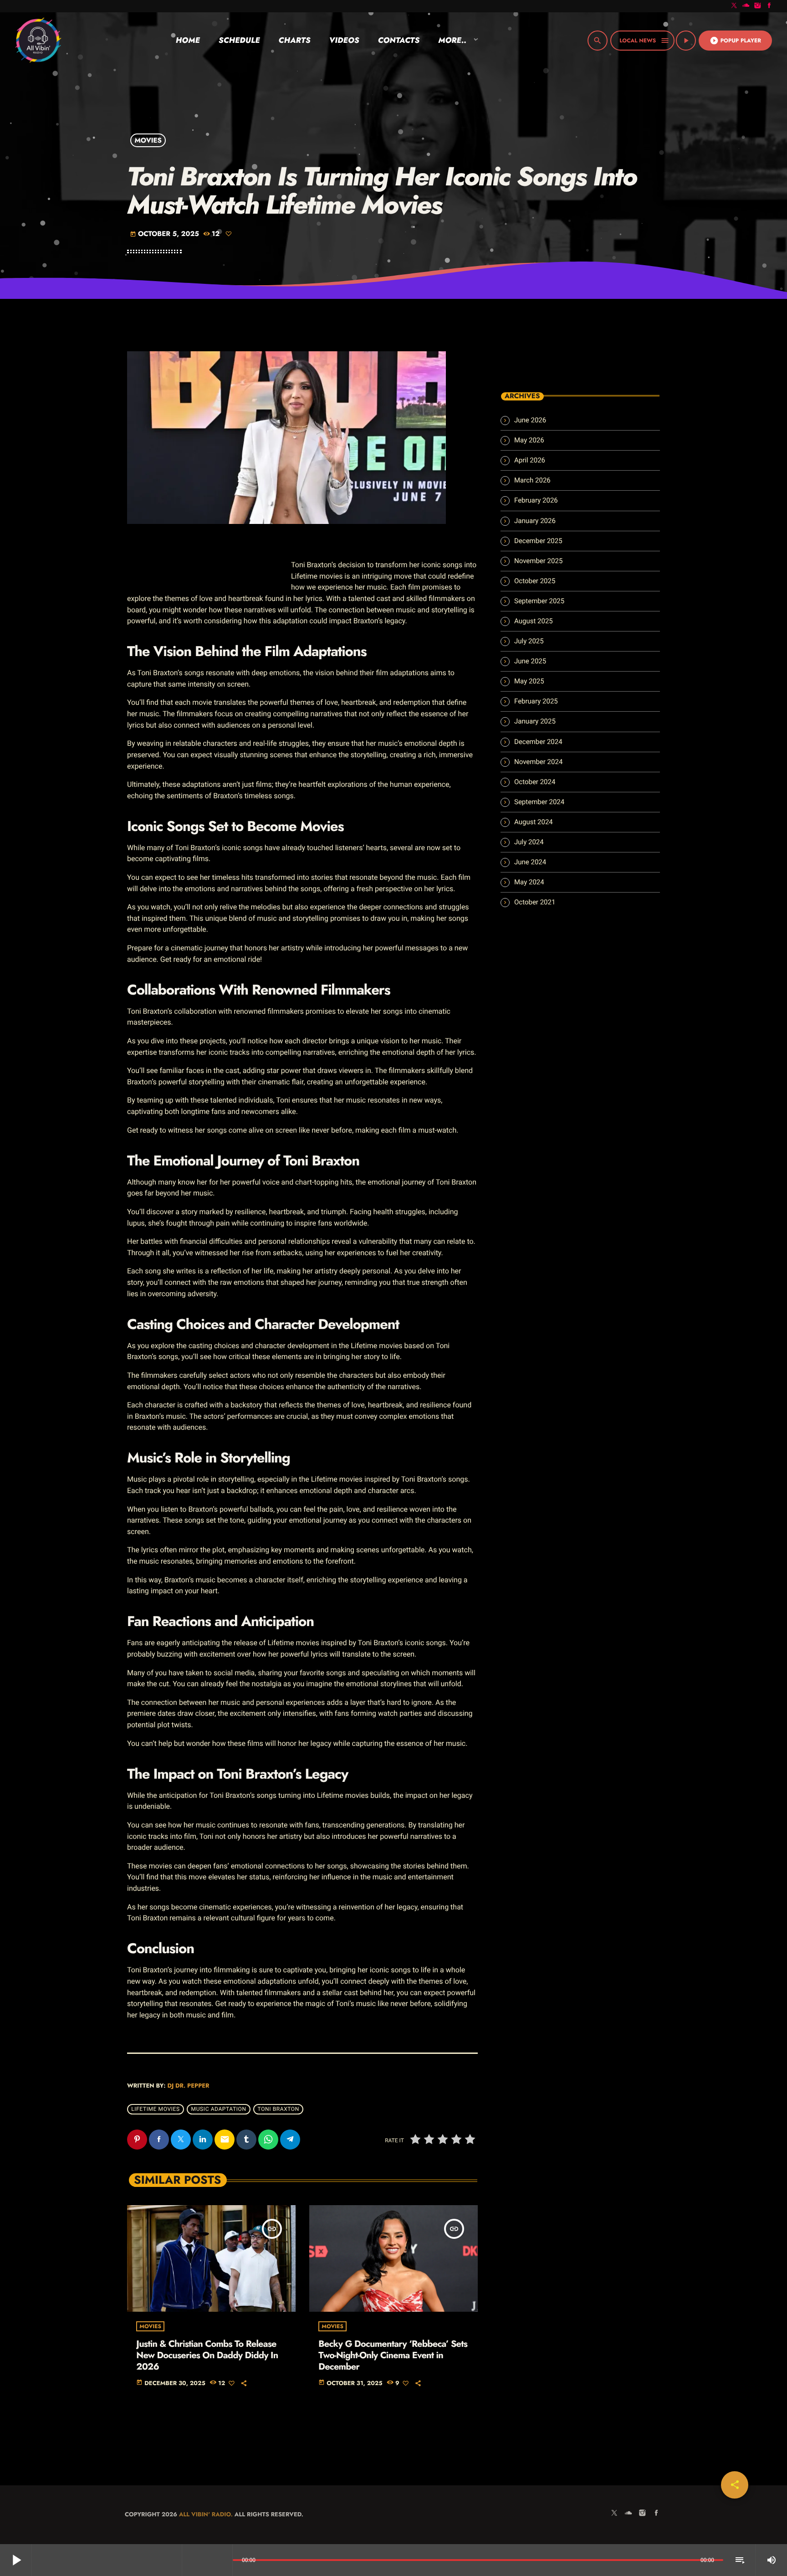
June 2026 (530, 420)
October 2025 (535, 581)
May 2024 (529, 882)
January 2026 (535, 521)
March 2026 (532, 480)
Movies (148, 140)
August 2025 (534, 621)
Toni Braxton (279, 2109)
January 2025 (535, 721)
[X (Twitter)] (734, 6)
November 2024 (538, 762)
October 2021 (535, 902)
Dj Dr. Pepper (188, 2086)
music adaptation (219, 2109)
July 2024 (529, 842)
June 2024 (530, 862)
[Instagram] (758, 6)
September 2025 (539, 601)
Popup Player (735, 41)
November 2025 (538, 561)
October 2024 (535, 782)
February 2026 (536, 500)
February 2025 (536, 701)
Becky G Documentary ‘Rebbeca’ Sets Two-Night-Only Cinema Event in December (393, 2355)
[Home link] (38, 41)
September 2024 (539, 802)
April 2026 (530, 460)
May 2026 (529, 440)
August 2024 (534, 822)
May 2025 (529, 681)
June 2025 (530, 661)
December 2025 (538, 541)
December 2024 (538, 742)
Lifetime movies (155, 2109)
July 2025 (529, 641)
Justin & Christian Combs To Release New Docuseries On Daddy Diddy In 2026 (207, 2355)
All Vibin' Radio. (206, 2514)
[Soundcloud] (746, 6)
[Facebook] (769, 6)
